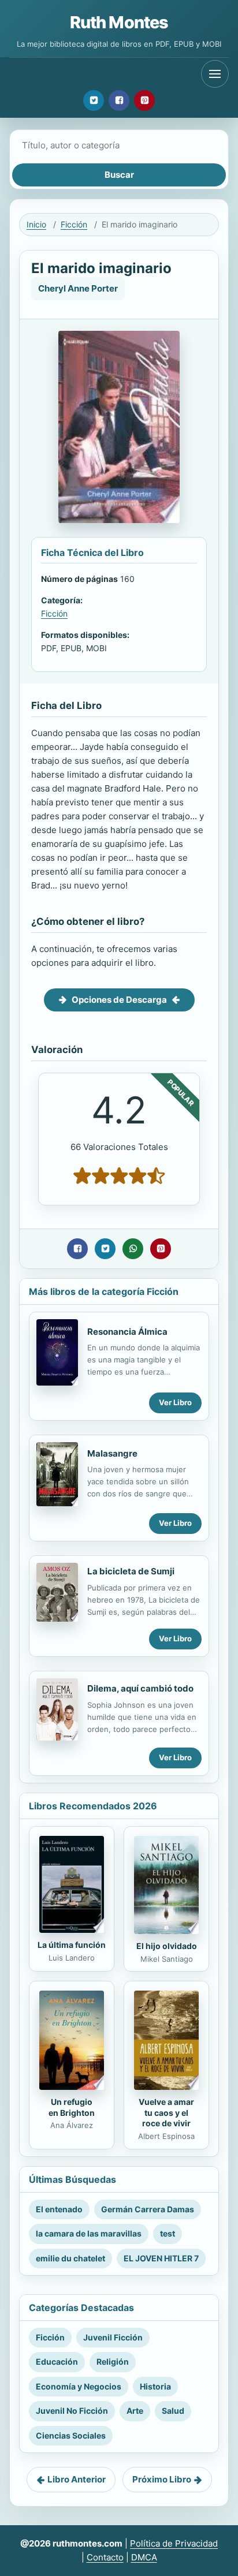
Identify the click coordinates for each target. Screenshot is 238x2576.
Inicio (36, 224)
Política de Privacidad (174, 2543)
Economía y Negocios (79, 2386)
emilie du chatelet (70, 2258)
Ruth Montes (119, 22)
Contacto (105, 2557)
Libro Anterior (77, 2479)
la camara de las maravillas (89, 2233)
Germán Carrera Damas (148, 2209)
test (168, 2233)
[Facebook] (119, 100)
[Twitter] (94, 100)
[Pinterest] (144, 100)
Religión (113, 2362)
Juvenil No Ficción (72, 2411)
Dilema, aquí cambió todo (140, 1688)
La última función (72, 1945)
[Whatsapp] (133, 1249)
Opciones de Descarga (119, 1000)
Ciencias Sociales (71, 2435)
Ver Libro (175, 1402)
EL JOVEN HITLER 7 (161, 2258)
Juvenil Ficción (113, 2337)
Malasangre (112, 1453)
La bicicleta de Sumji (131, 1571)
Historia (155, 2386)
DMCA (144, 2557)
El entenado (59, 2209)
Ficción (74, 224)
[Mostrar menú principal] (215, 74)
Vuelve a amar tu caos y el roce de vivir (166, 2113)
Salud (173, 2411)
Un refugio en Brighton (72, 2107)
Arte (135, 2411)
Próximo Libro (162, 2479)
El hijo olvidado (167, 1946)
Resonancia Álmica (127, 1332)
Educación (57, 2362)
